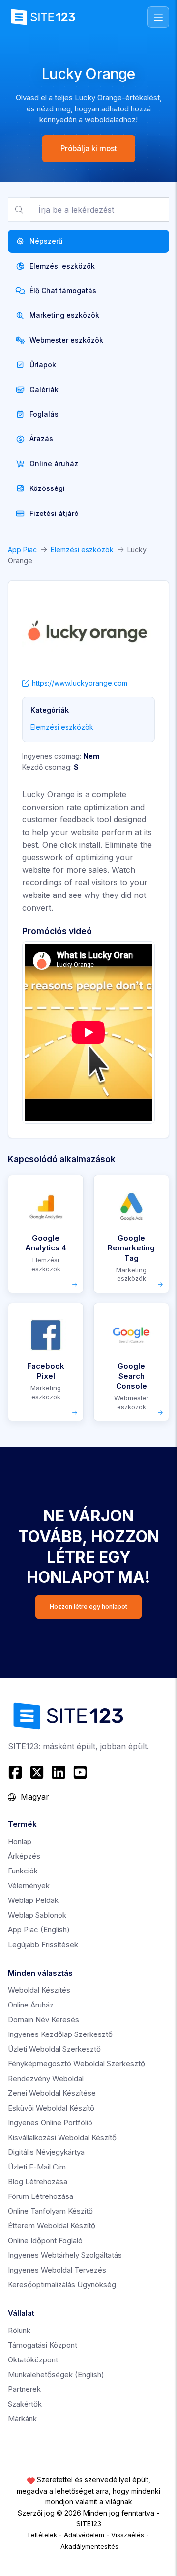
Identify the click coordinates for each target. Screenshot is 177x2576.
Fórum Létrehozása (41, 2196)
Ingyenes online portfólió (50, 2123)
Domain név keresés (44, 2020)
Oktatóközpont (33, 2360)
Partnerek (24, 2389)
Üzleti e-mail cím (37, 2167)
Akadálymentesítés (89, 2546)
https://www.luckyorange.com (80, 683)
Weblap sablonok (37, 1915)
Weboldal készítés (39, 1990)
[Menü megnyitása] (158, 17)
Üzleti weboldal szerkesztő (54, 2049)
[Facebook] (16, 1772)
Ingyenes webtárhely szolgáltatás (65, 2255)
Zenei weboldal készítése (52, 2093)
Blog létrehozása (38, 2182)
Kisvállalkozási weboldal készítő (62, 2137)
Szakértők (25, 2404)
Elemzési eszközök (82, 550)
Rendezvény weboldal (46, 2078)
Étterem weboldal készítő (52, 2226)
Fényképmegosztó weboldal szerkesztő (76, 2064)
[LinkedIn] (59, 1772)
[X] (37, 1772)
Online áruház (31, 2005)
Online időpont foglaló (45, 2240)
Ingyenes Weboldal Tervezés (57, 2270)
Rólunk (19, 2330)
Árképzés (24, 1856)
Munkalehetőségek (56, 2374)
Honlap (20, 1841)
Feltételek (43, 2535)
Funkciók (23, 1871)
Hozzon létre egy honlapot (88, 1607)
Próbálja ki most (89, 149)
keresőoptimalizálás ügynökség (62, 2285)
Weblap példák (33, 1900)
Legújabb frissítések (43, 1944)
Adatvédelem (84, 2535)
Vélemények (29, 1885)
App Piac (22, 550)
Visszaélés (128, 2535)
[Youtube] (80, 1772)
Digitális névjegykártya (46, 2152)
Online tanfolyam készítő (50, 2211)
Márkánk (22, 2419)
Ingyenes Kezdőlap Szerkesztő (60, 2034)
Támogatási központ (43, 2345)
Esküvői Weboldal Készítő (51, 2108)
